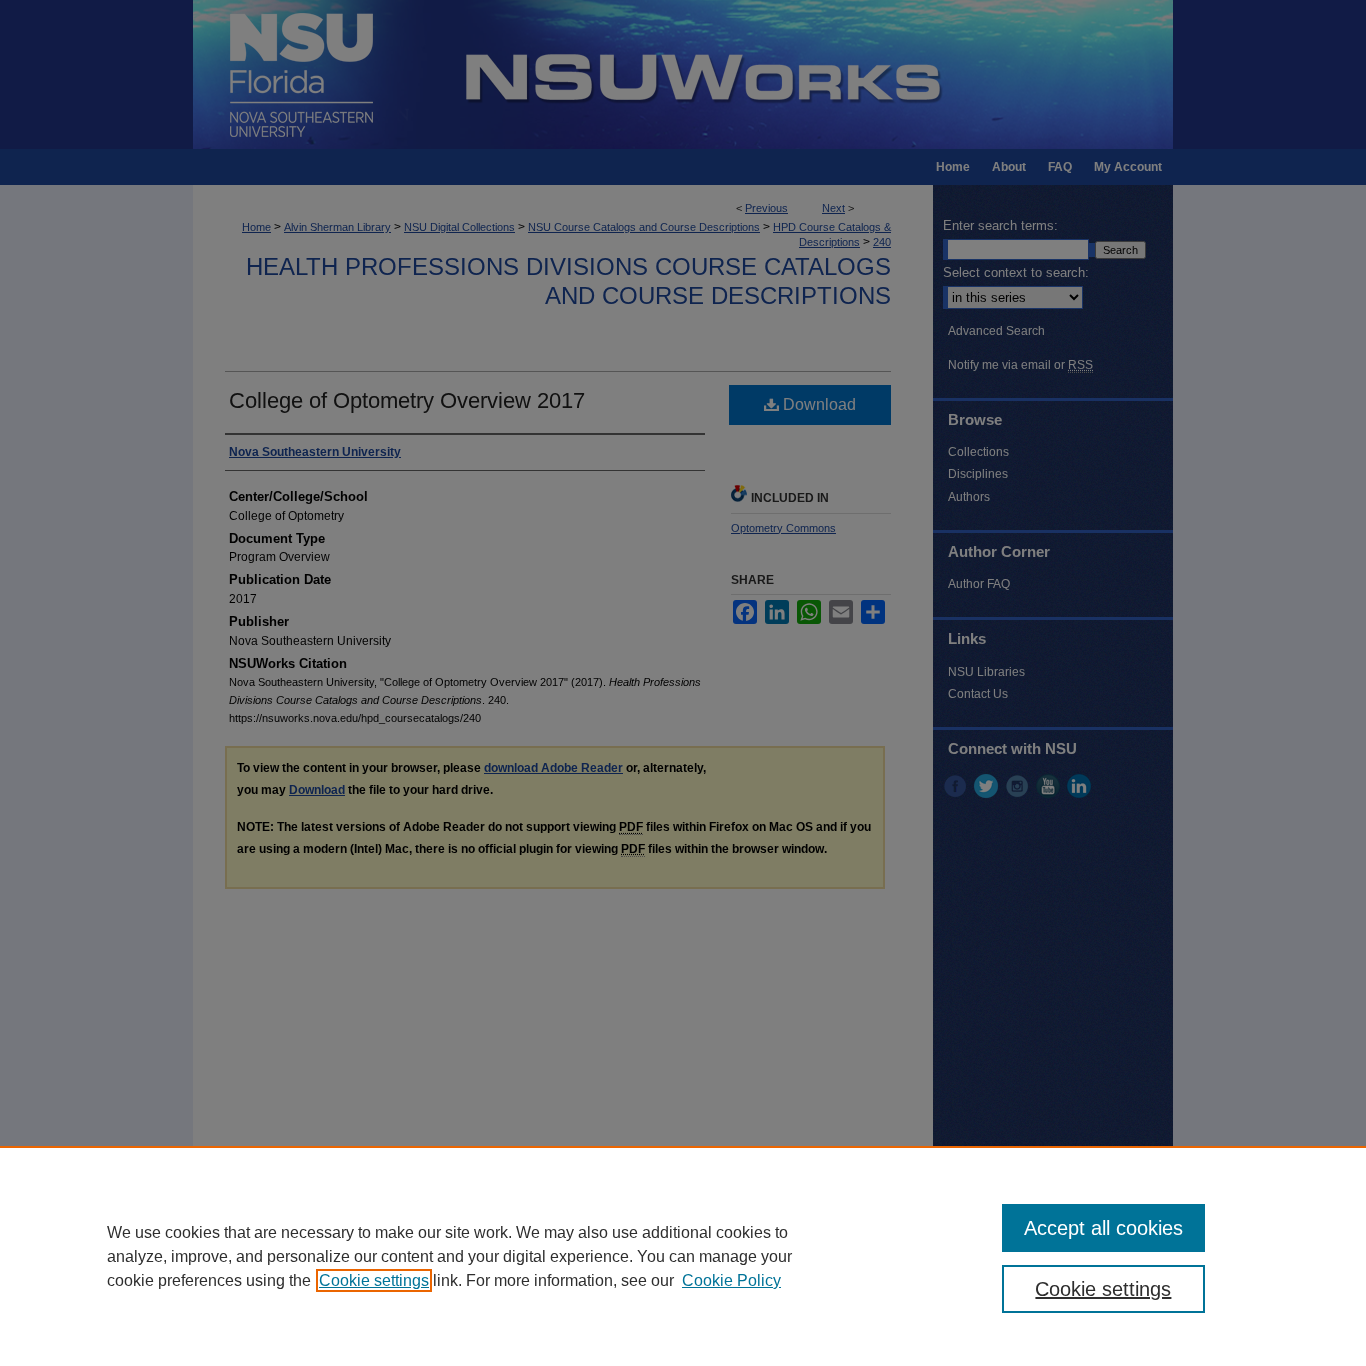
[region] (683, 1256)
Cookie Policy (731, 1280)
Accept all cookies (1103, 1228)
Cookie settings (374, 1280)
